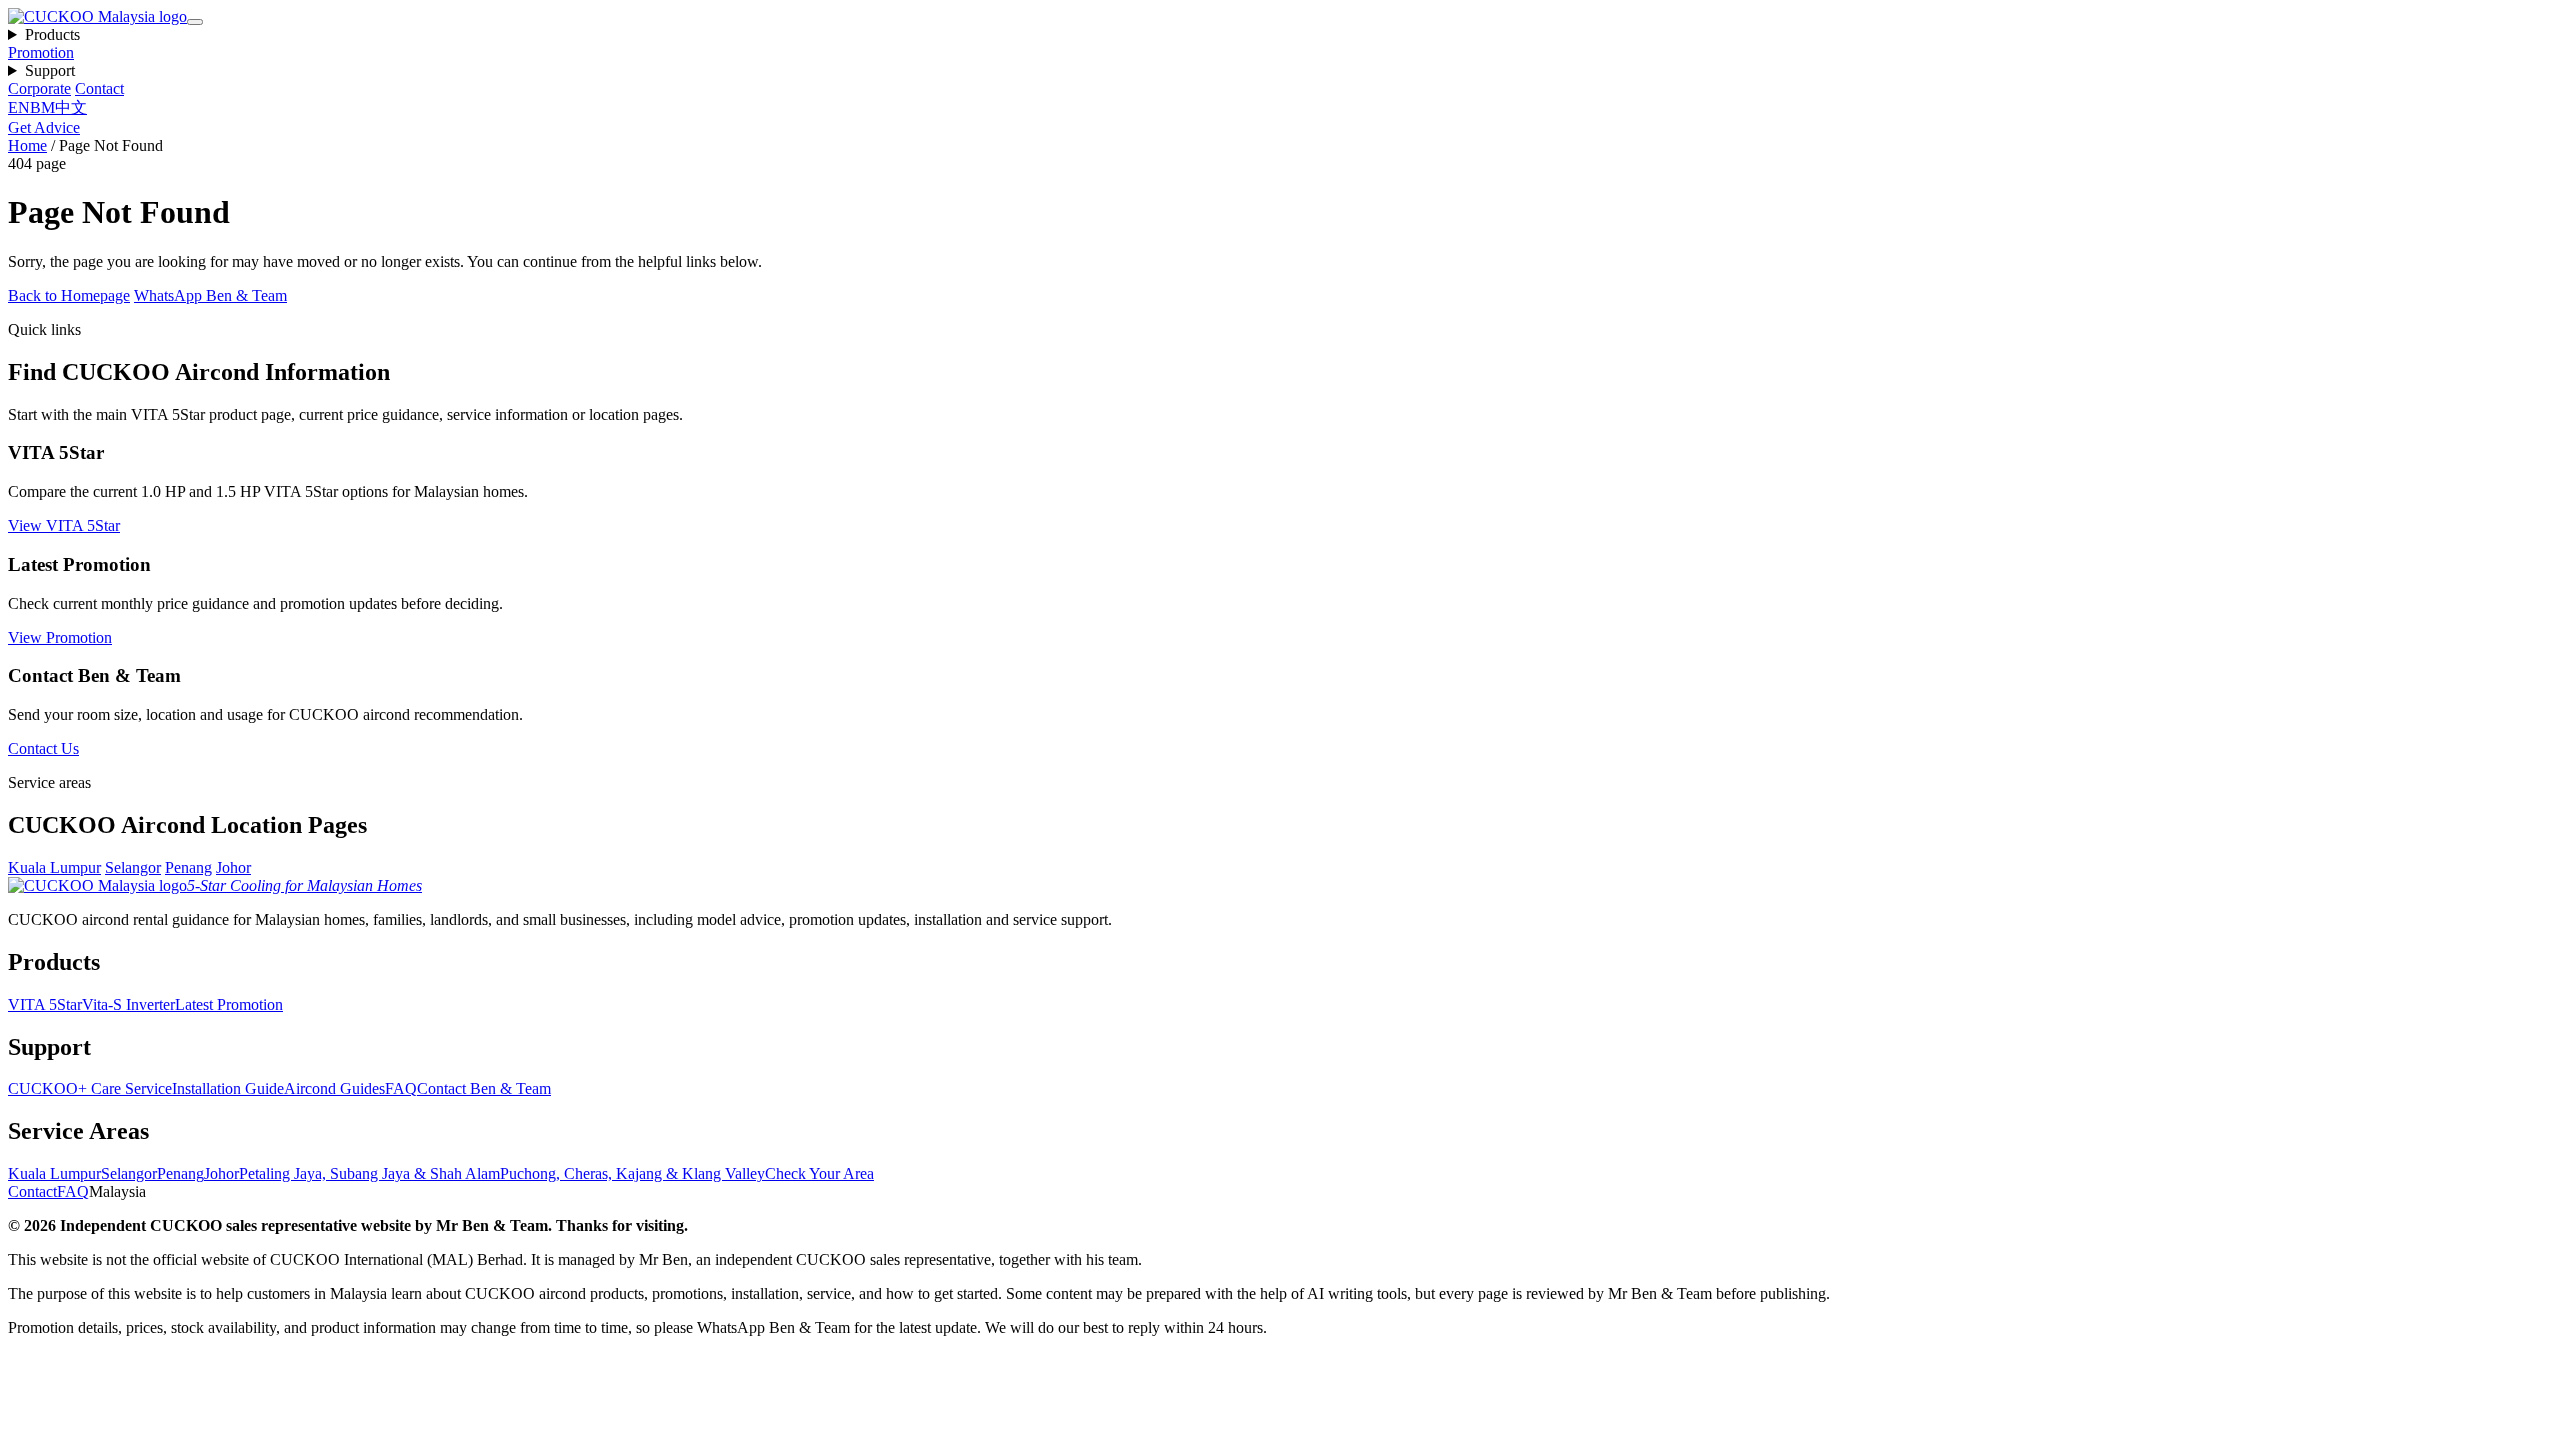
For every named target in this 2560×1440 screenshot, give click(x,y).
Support (50, 70)
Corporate (39, 88)
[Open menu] (195, 22)
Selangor (133, 867)
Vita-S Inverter (128, 1004)
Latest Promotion (229, 1004)
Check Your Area (819, 1173)
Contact (99, 88)
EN (19, 107)
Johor (233, 867)
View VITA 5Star (64, 525)
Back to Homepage (69, 295)
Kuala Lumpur (54, 867)
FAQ (401, 1088)
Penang (188, 867)
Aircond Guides (334, 1088)
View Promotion (60, 637)
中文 (71, 107)
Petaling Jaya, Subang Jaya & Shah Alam (369, 1173)
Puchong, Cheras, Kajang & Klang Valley (632, 1173)
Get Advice (44, 127)
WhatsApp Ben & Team (210, 295)
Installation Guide (228, 1088)
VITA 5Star (45, 1004)
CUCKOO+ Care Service (90, 1088)
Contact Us (43, 748)
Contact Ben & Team (484, 1088)
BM (42, 107)
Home (27, 145)
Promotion (41, 52)
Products (52, 34)
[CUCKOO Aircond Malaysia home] (97, 16)
